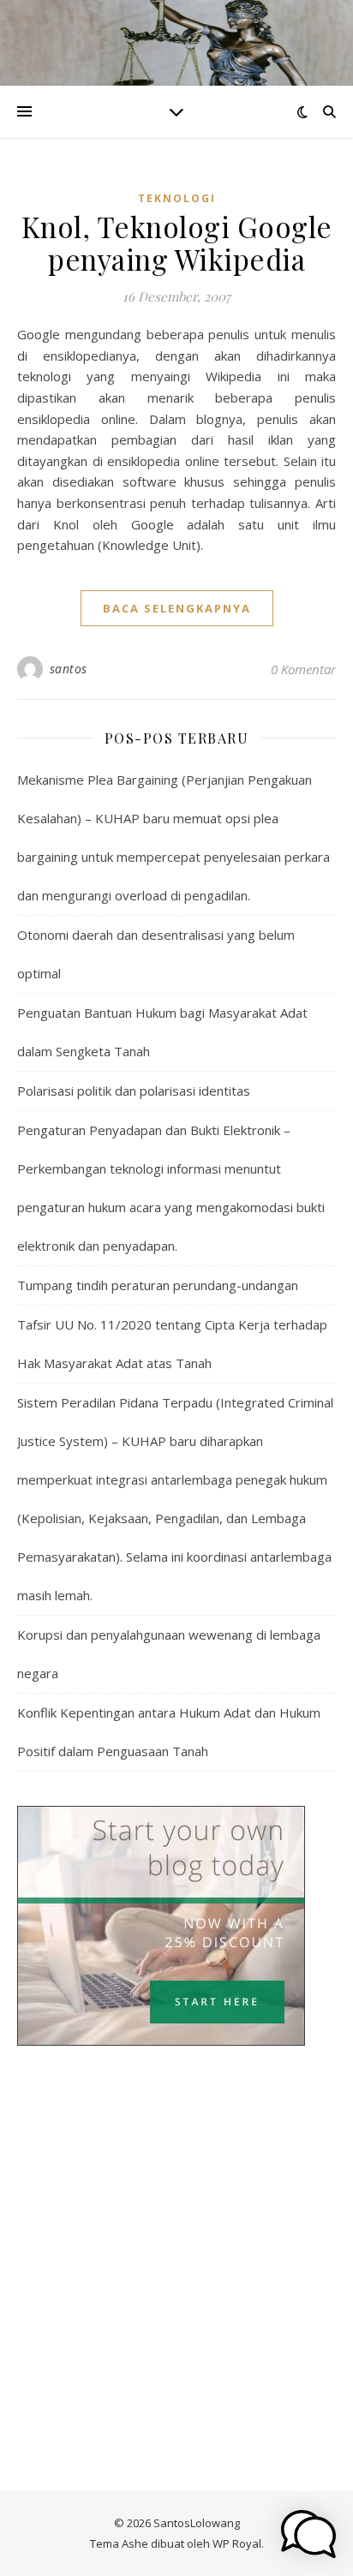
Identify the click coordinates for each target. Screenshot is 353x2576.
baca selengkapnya (177, 608)
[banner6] (176, 1926)
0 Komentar (303, 669)
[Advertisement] (176, 2200)
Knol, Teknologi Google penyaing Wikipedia (177, 242)
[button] (308, 2534)
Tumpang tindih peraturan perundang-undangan (158, 1285)
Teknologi (177, 198)
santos (69, 669)
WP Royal (237, 2543)
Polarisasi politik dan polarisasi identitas (134, 1091)
